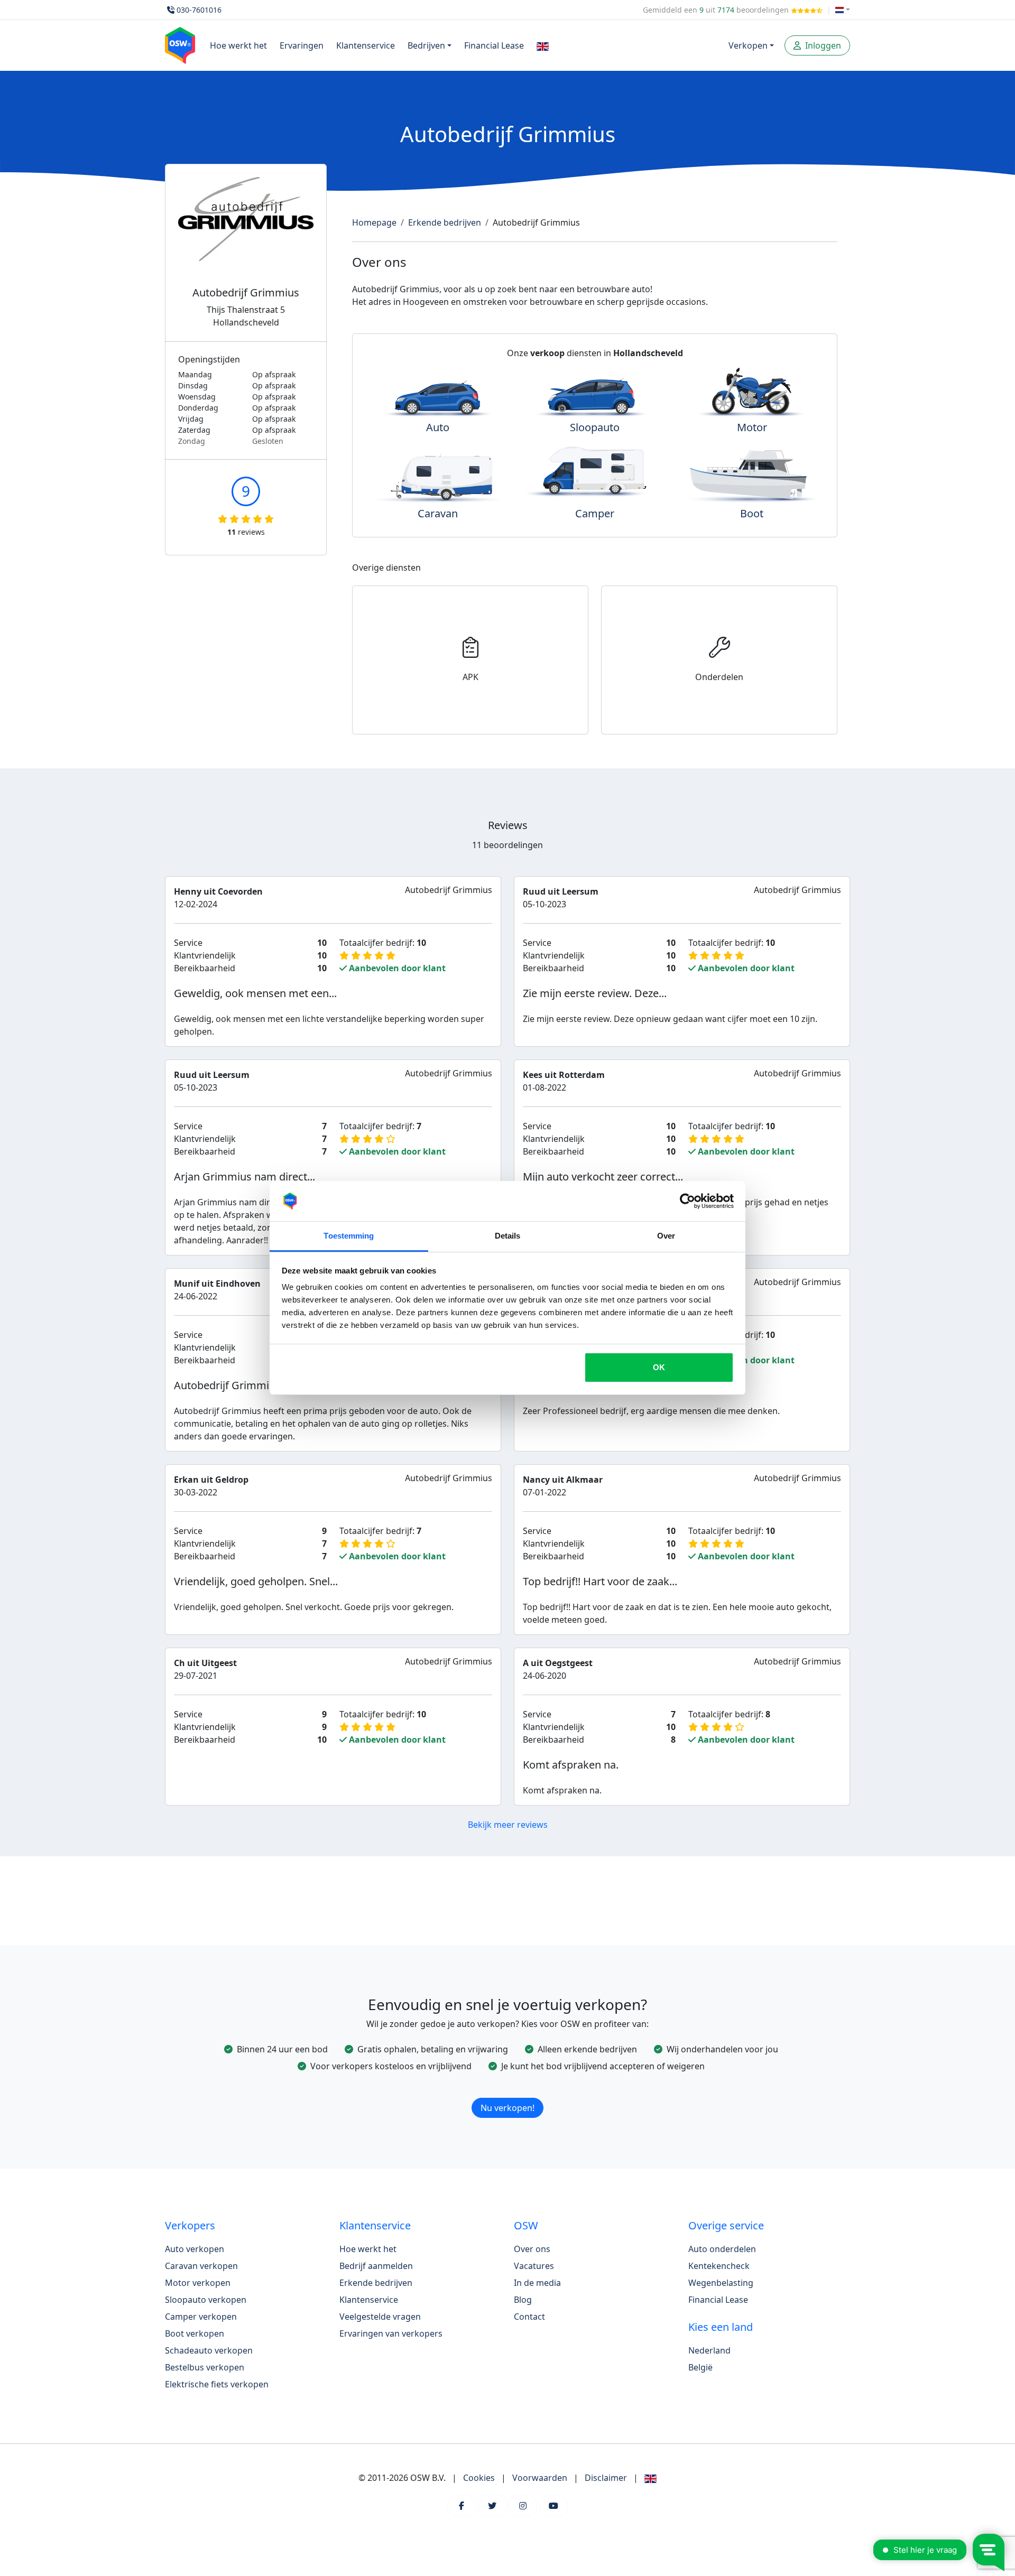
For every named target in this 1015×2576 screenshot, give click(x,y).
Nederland (709, 2350)
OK (659, 1367)
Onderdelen (719, 677)
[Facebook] (462, 2506)
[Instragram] (523, 2506)
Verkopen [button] (748, 45)
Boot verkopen (195, 2333)
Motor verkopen (198, 2283)
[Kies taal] (843, 10)
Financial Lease (494, 45)
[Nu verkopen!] (508, 2095)
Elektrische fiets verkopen (217, 2384)
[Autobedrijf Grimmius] (246, 232)
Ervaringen (302, 45)
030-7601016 (199, 10)
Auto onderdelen (722, 2249)
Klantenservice (366, 45)
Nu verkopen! (508, 2108)
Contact (529, 2317)
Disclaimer (606, 2478)
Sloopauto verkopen (206, 2300)
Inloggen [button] (822, 45)
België (700, 2367)
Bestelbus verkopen (205, 2367)
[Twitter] (492, 2506)
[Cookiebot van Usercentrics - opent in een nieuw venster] (688, 1201)
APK (470, 677)
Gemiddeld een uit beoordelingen (717, 10)
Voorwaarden (540, 2478)
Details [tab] (508, 1236)
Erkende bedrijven (445, 222)
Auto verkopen (195, 2249)
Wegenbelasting (721, 2283)
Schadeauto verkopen (209, 2350)
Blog (523, 2300)
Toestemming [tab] (349, 1236)
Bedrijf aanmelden (376, 2266)
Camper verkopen (201, 2317)
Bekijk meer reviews (508, 1825)
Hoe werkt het (238, 45)
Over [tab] (666, 1236)
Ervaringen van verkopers (391, 2333)
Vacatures (534, 2266)
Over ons (532, 2249)
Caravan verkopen (201, 2266)
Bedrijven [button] (426, 45)
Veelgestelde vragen (380, 2317)
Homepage (374, 222)
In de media (537, 2283)
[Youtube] (553, 2506)
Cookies (479, 2478)
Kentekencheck (719, 2266)
